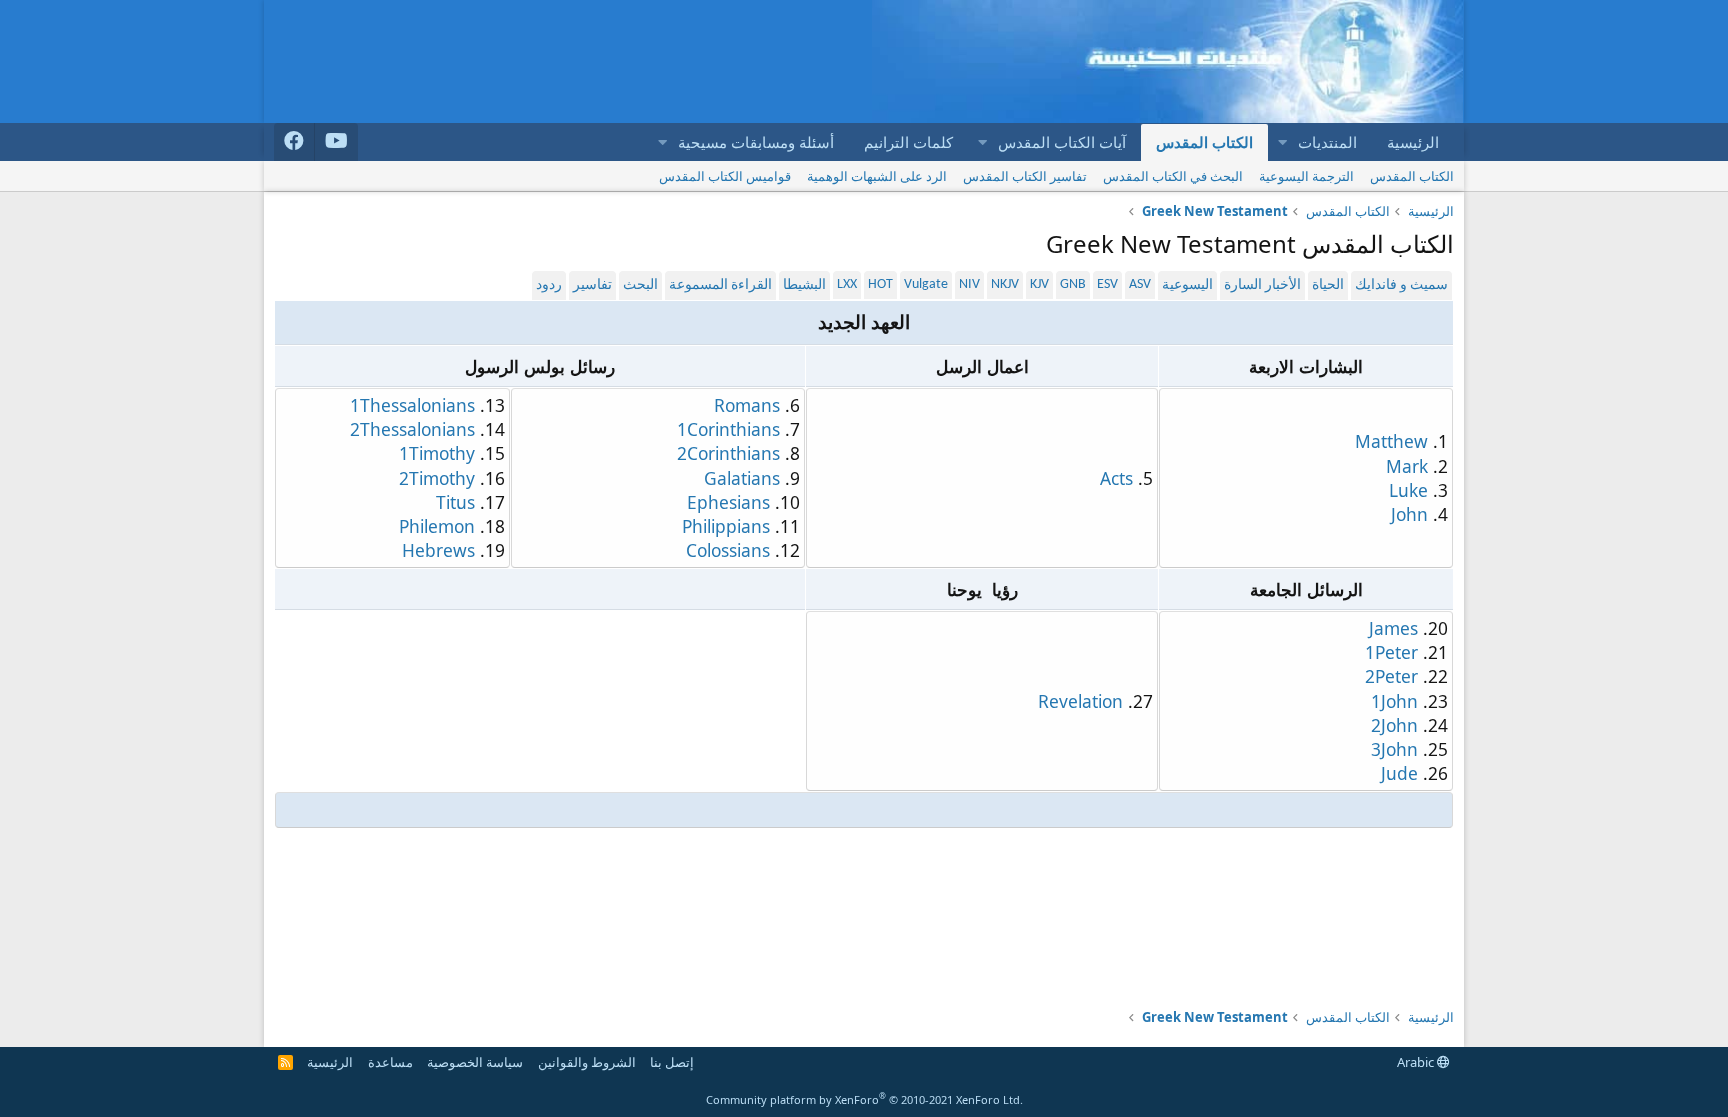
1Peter (1391, 652)
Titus (455, 502)
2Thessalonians (412, 429)
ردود (549, 285)
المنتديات (1327, 142)
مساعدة (390, 1062)
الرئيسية (1413, 142)
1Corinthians (728, 429)
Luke (1408, 490)
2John (1394, 725)
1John (1394, 701)
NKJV (1005, 284)
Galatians (742, 478)
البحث (640, 285)
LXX (847, 284)
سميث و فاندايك (1401, 285)
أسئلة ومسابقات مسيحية (756, 142)
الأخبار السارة (1262, 285)
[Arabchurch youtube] (336, 142)
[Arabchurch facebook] (294, 142)
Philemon (437, 526)
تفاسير (592, 285)
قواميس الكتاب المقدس (725, 176)
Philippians (726, 526)
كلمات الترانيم (908, 142)
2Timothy (437, 478)
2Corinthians (728, 453)
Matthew (1391, 441)
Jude (1399, 773)
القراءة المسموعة (720, 285)
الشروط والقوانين (587, 1062)
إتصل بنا (672, 1062)
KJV (1039, 284)
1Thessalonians (412, 405)
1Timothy (437, 453)
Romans (747, 405)
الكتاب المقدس (1204, 142)
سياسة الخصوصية (475, 1062)
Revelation (1080, 701)
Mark (1407, 466)
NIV (969, 284)
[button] (1282, 142)
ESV (1107, 284)
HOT (880, 284)
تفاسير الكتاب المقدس (1025, 176)
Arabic (1417, 1062)
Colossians (728, 550)
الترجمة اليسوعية (1306, 176)
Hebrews (438, 550)
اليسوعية (1187, 285)
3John (1394, 749)
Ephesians (728, 502)
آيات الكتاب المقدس (1062, 142)
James (1393, 628)
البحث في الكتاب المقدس (1173, 176)
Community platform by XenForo (864, 1099)
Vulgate (926, 284)
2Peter (1391, 676)
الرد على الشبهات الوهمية (877, 176)
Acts (1116, 478)
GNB (1073, 284)
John (1409, 514)
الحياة (1328, 285)
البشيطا (804, 285)
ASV (1140, 284)
